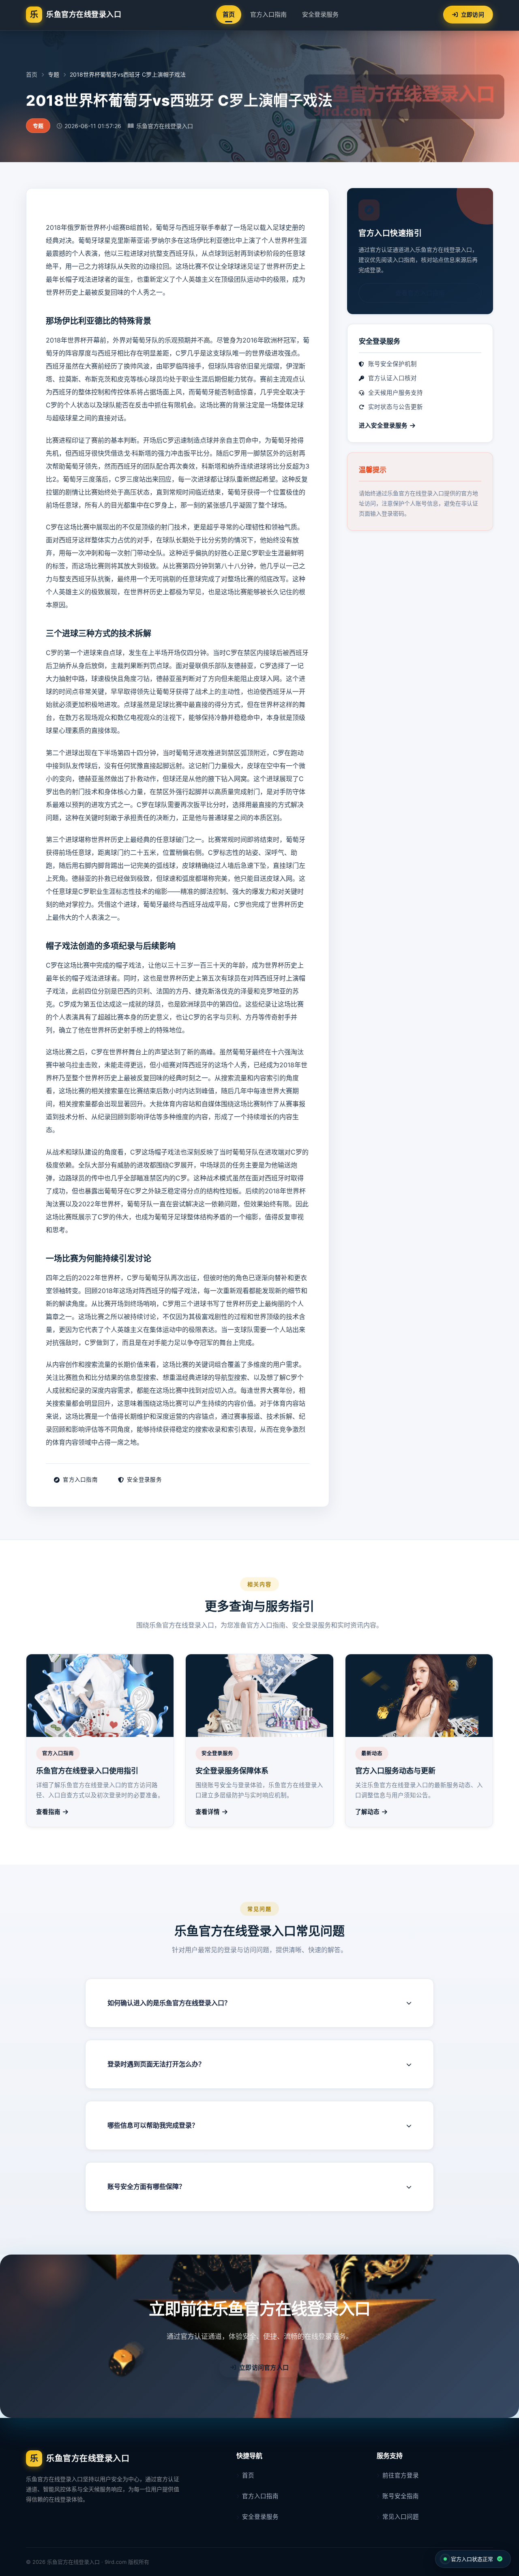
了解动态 (367, 1812)
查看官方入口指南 (420, 293)
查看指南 (48, 1812)
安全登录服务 (320, 14)
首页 (229, 14)
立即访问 (473, 14)
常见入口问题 (401, 2517)
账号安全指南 (401, 2496)
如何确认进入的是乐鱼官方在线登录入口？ (169, 2003)
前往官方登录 (401, 2475)
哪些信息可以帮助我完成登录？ (153, 2125)
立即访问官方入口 (264, 2367)
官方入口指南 (268, 14)
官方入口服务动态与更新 (395, 1771)
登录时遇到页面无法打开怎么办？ (156, 2064)
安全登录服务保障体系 (232, 1771)
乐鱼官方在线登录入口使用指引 (87, 1771)
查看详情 (208, 1812)
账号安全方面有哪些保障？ (146, 2186)
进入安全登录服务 (383, 426)
